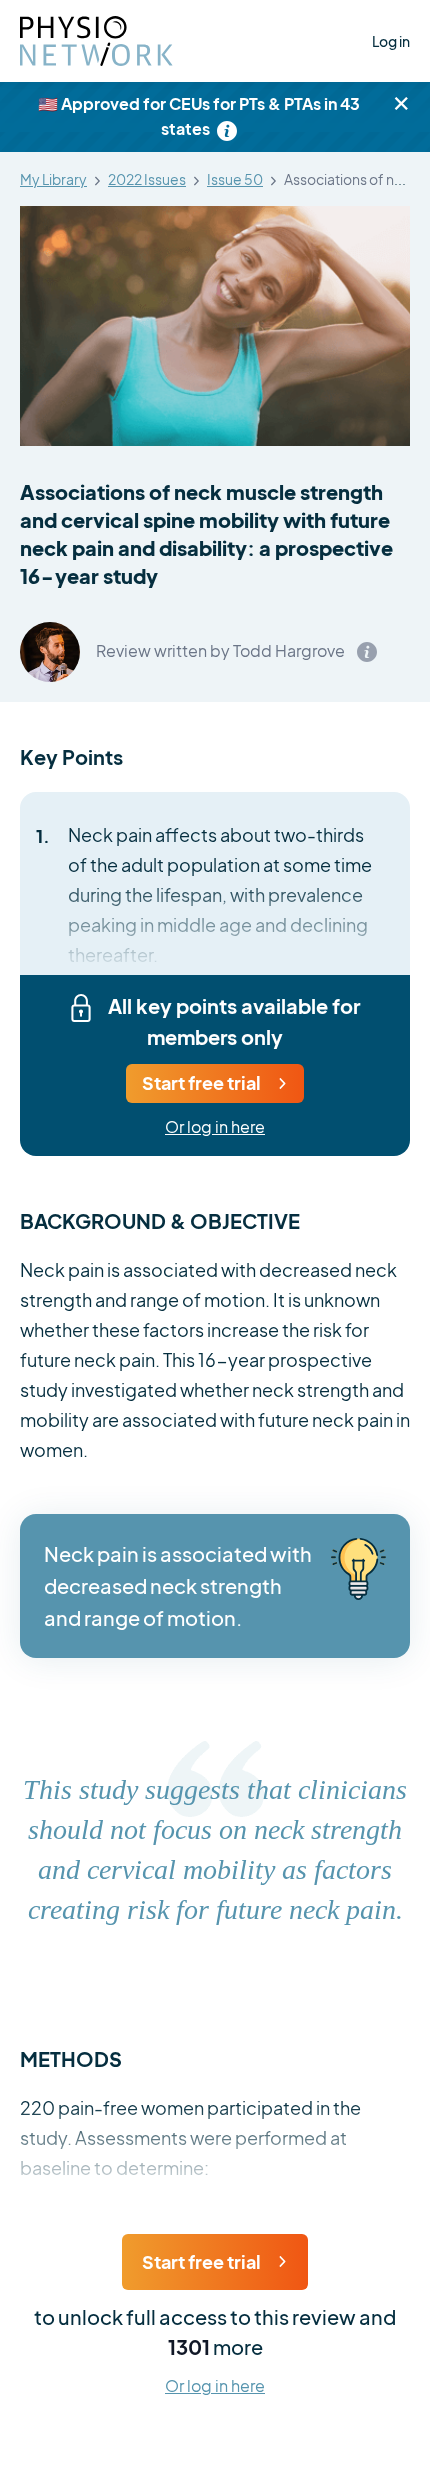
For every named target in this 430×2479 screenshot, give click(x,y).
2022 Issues (147, 180)
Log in (391, 41)
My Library (53, 180)
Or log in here (215, 1127)
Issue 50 (235, 180)
